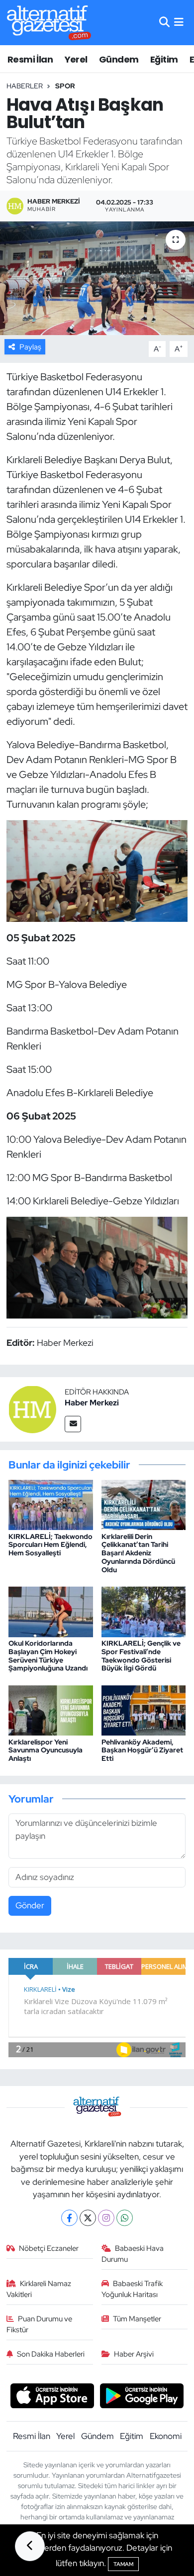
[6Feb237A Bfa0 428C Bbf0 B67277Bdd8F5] (97, 1266)
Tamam (123, 2564)
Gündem (119, 59)
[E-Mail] (73, 1424)
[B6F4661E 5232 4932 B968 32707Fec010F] (97, 870)
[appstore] (52, 2397)
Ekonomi (166, 2436)
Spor (65, 86)
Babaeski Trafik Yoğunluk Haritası (132, 2289)
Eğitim (164, 59)
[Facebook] (69, 2218)
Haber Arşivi (134, 2354)
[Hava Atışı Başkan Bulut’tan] (97, 278)
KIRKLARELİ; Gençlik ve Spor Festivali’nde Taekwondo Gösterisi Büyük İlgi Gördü (141, 1656)
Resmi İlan (30, 59)
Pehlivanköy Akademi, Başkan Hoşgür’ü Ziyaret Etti (142, 1750)
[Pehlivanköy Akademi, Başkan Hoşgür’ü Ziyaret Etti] (144, 1710)
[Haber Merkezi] (32, 1408)
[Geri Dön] (30, 2546)
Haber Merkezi (92, 1403)
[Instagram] (106, 2218)
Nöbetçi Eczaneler (49, 2248)
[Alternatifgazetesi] (49, 23)
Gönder (30, 1905)
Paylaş (30, 347)
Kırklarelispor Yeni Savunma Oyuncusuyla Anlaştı (46, 1750)
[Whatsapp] (125, 2218)
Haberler (25, 86)
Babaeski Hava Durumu (133, 2254)
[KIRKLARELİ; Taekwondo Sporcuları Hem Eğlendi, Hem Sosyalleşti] (51, 1504)
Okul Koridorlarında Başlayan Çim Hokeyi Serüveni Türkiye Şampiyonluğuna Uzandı (48, 1656)
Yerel (76, 59)
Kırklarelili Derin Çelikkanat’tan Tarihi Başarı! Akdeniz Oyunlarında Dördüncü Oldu (138, 1553)
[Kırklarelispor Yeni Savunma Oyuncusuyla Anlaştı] (51, 1710)
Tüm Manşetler (137, 2319)
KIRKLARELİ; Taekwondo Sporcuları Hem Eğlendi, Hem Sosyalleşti (50, 1545)
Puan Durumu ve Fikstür (40, 2324)
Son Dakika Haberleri (51, 2354)
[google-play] (142, 2397)
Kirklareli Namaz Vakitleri (39, 2289)
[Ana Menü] (179, 22)
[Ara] (164, 22)
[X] (88, 2218)
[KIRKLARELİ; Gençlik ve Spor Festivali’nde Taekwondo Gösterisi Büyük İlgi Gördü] (144, 1611)
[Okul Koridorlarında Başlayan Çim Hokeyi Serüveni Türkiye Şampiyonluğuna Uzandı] (51, 1611)
